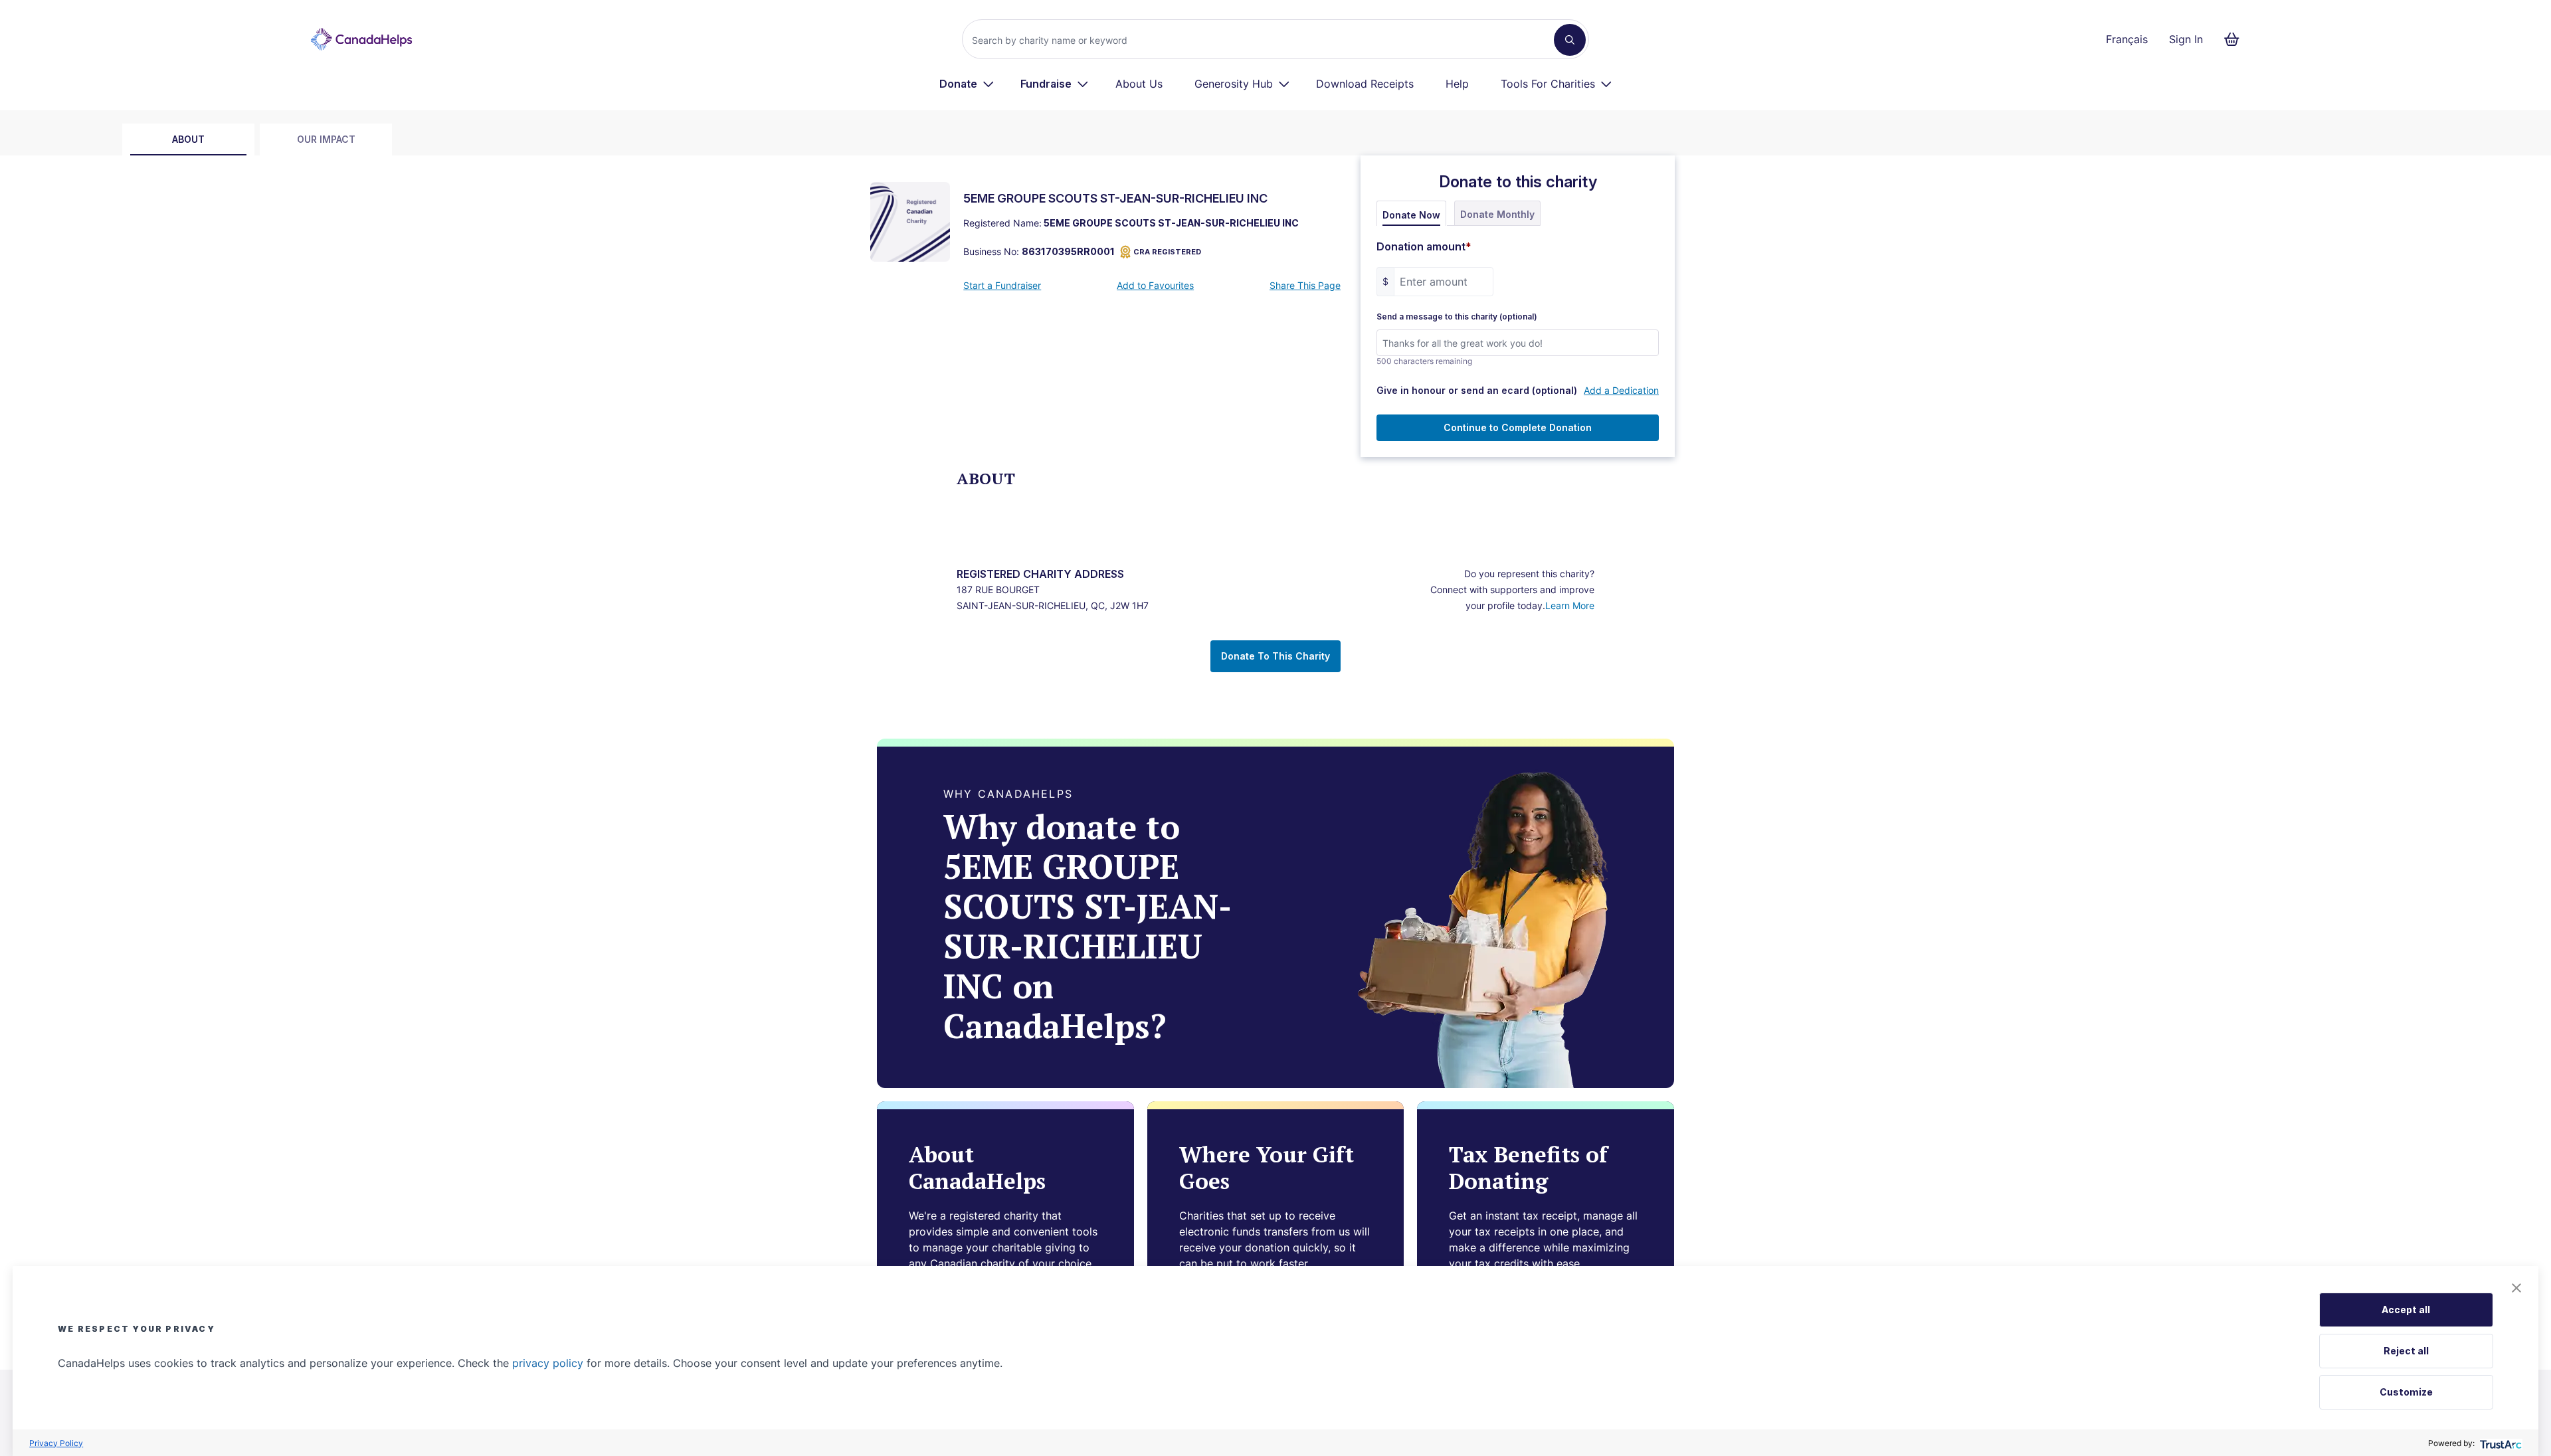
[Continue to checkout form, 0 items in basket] (2236, 39)
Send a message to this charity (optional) (1457, 317)
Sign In (2186, 39)
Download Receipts (1365, 84)
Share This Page (1305, 285)
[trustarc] (2500, 1443)
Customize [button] (2406, 1392)
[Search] (1570, 40)
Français (2127, 39)
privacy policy (548, 1363)
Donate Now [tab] (1411, 215)
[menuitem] (967, 84)
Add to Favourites (1155, 285)
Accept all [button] (2406, 1310)
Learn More (1570, 605)
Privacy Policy (56, 1443)
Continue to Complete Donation (1518, 427)
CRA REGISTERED (1167, 252)
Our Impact (326, 139)
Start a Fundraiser (1002, 285)
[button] (2516, 1288)
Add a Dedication (1621, 390)
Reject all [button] (2406, 1351)
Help (1457, 84)
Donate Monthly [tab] (1497, 214)
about (188, 139)
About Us (1139, 84)
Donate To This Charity (1275, 656)
